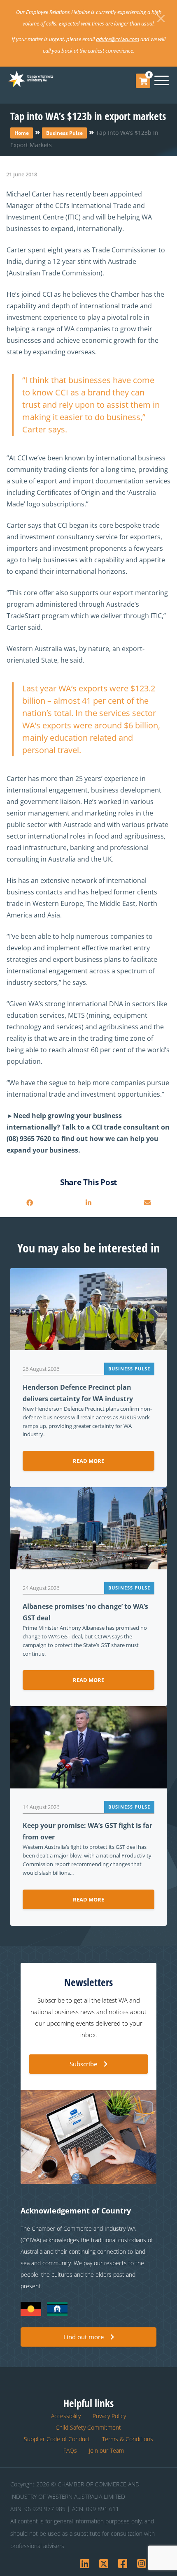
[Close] (161, 18)
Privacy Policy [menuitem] (109, 2416)
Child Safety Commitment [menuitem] (88, 2427)
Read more (88, 1461)
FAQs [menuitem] (70, 2450)
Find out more (84, 2337)
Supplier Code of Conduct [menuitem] (57, 2439)
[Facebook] (30, 1203)
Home (22, 133)
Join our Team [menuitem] (106, 2450)
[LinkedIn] (88, 1203)
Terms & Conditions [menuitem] (128, 2439)
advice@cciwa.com (118, 39)
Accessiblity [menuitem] (66, 2416)
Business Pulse (64, 133)
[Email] (147, 1203)
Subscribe (83, 2064)
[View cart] (143, 81)
